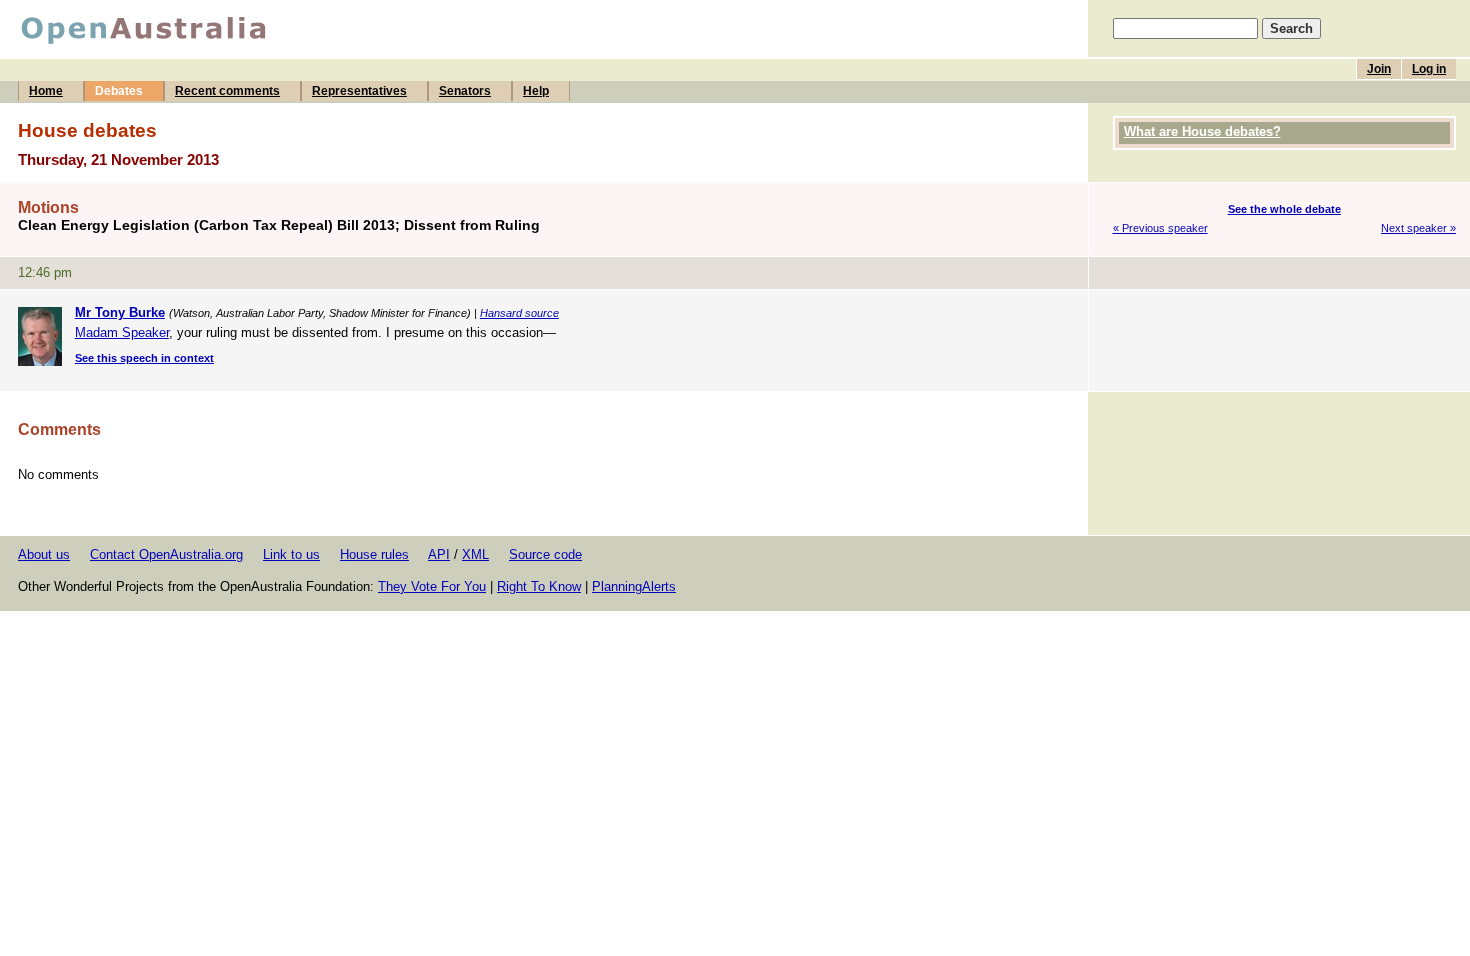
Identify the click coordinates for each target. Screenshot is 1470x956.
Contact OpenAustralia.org (166, 554)
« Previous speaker (1160, 228)
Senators (465, 91)
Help (536, 91)
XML (475, 554)
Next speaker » (1418, 228)
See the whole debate (1284, 209)
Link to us (291, 554)
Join (1379, 69)
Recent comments (227, 91)
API (439, 554)
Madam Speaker (122, 332)
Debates (119, 91)
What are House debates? (1202, 131)
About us (44, 554)
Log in (1429, 69)
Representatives (359, 91)
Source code (545, 554)
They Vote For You (432, 586)
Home (46, 91)
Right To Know (539, 586)
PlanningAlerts (634, 586)
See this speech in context (144, 358)
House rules (374, 554)
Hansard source (519, 313)
